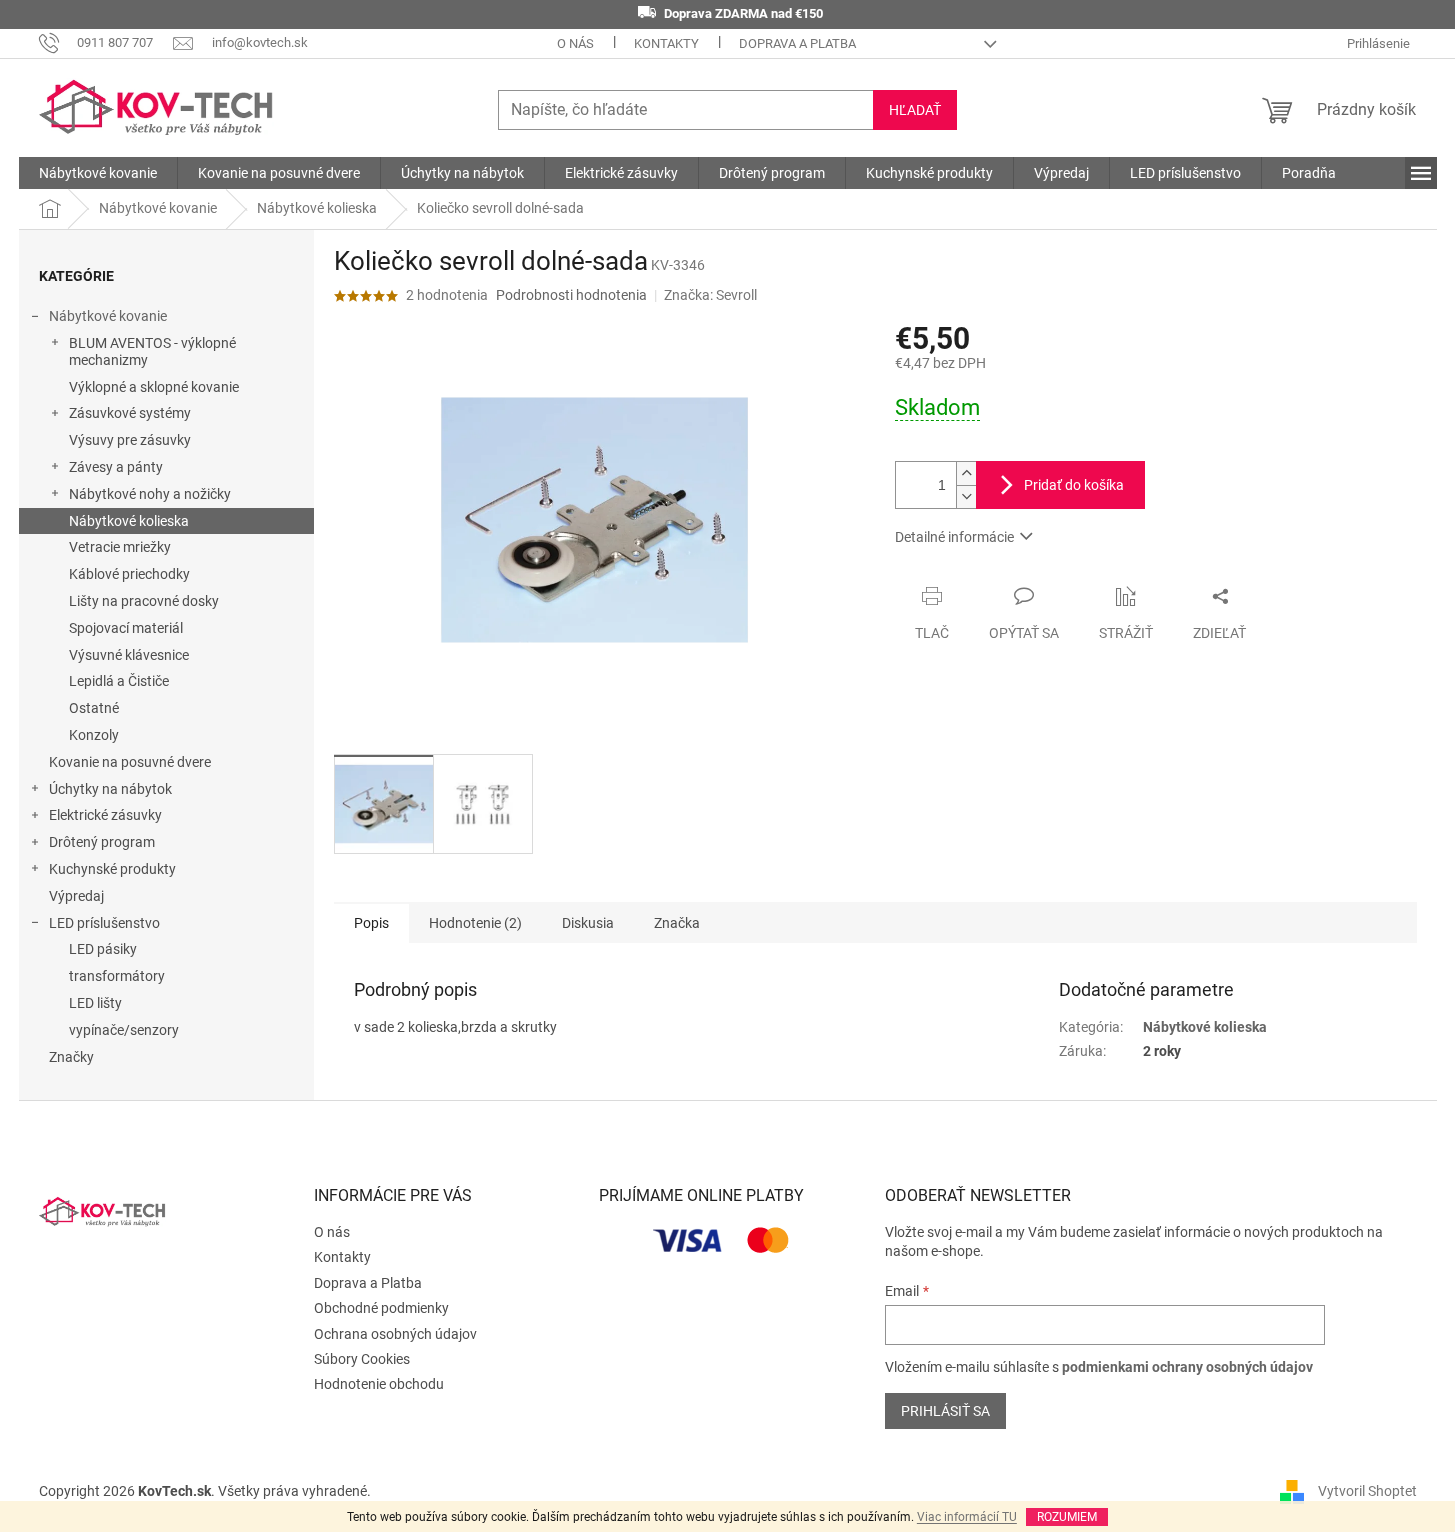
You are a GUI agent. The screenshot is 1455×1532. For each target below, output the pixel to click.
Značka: (710, 295)
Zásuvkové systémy (130, 413)
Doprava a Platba (797, 43)
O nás (575, 43)
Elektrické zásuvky (105, 815)
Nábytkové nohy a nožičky (150, 494)
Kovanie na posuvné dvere (130, 762)
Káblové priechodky (129, 574)
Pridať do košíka (1074, 485)
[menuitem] (98, 173)
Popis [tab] (371, 923)
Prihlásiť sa (945, 1411)
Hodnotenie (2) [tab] (475, 923)
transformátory (117, 976)
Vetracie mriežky (120, 547)
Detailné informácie (954, 537)
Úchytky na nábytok (110, 789)
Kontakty (666, 43)
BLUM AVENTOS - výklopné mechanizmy (152, 351)
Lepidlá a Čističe (119, 681)
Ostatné (94, 708)
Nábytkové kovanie (108, 316)
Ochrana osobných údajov (395, 1334)
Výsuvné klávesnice (129, 655)
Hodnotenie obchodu (379, 1384)
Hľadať (915, 110)
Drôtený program (102, 842)
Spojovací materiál (126, 628)
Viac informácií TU (967, 1517)
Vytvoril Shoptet (1367, 1491)
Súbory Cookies (362, 1359)
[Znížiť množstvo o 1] (966, 496)
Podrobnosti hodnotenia (571, 295)
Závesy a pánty (116, 467)
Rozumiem (1067, 1517)
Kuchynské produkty (112, 869)
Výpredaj (76, 896)
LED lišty (95, 1003)
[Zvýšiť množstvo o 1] (966, 473)
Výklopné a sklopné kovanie (154, 387)
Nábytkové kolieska (129, 521)
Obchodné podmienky (381, 1308)
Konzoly (94, 735)
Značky (71, 1057)
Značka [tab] (677, 923)
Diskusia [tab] (588, 923)
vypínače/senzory (124, 1030)
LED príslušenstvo (104, 923)
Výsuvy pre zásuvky (130, 440)
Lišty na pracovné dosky (144, 601)
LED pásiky (103, 949)
